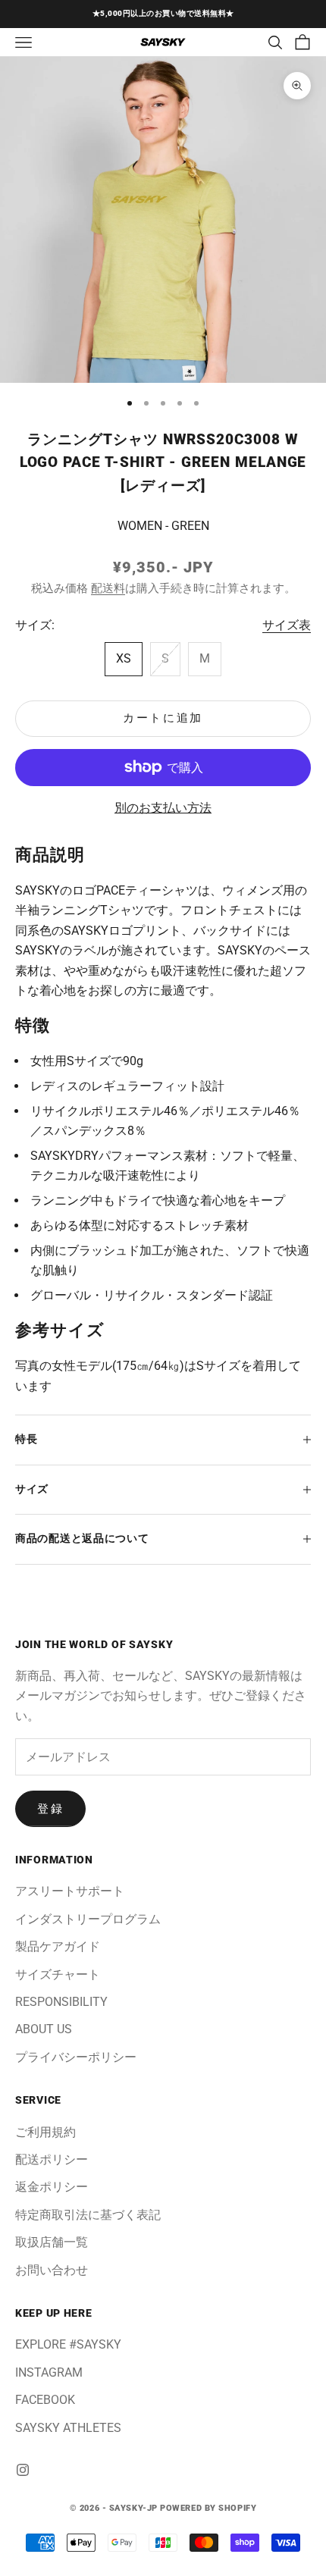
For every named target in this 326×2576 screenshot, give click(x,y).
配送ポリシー (52, 2159)
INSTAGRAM (49, 2372)
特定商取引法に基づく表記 (88, 2215)
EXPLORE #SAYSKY (68, 2344)
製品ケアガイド (58, 1946)
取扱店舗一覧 (52, 2242)
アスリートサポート (70, 1891)
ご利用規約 (45, 2132)
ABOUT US (44, 2029)
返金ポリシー (52, 2187)
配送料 (108, 588)
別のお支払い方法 (163, 808)
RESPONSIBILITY (61, 2002)
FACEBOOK (45, 2400)
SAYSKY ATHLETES (68, 2428)
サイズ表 (287, 625)
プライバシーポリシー (76, 2057)
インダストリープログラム (88, 1919)
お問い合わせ (52, 2270)
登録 (50, 1809)
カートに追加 (163, 718)
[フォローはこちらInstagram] (23, 2470)
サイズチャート (58, 1974)
